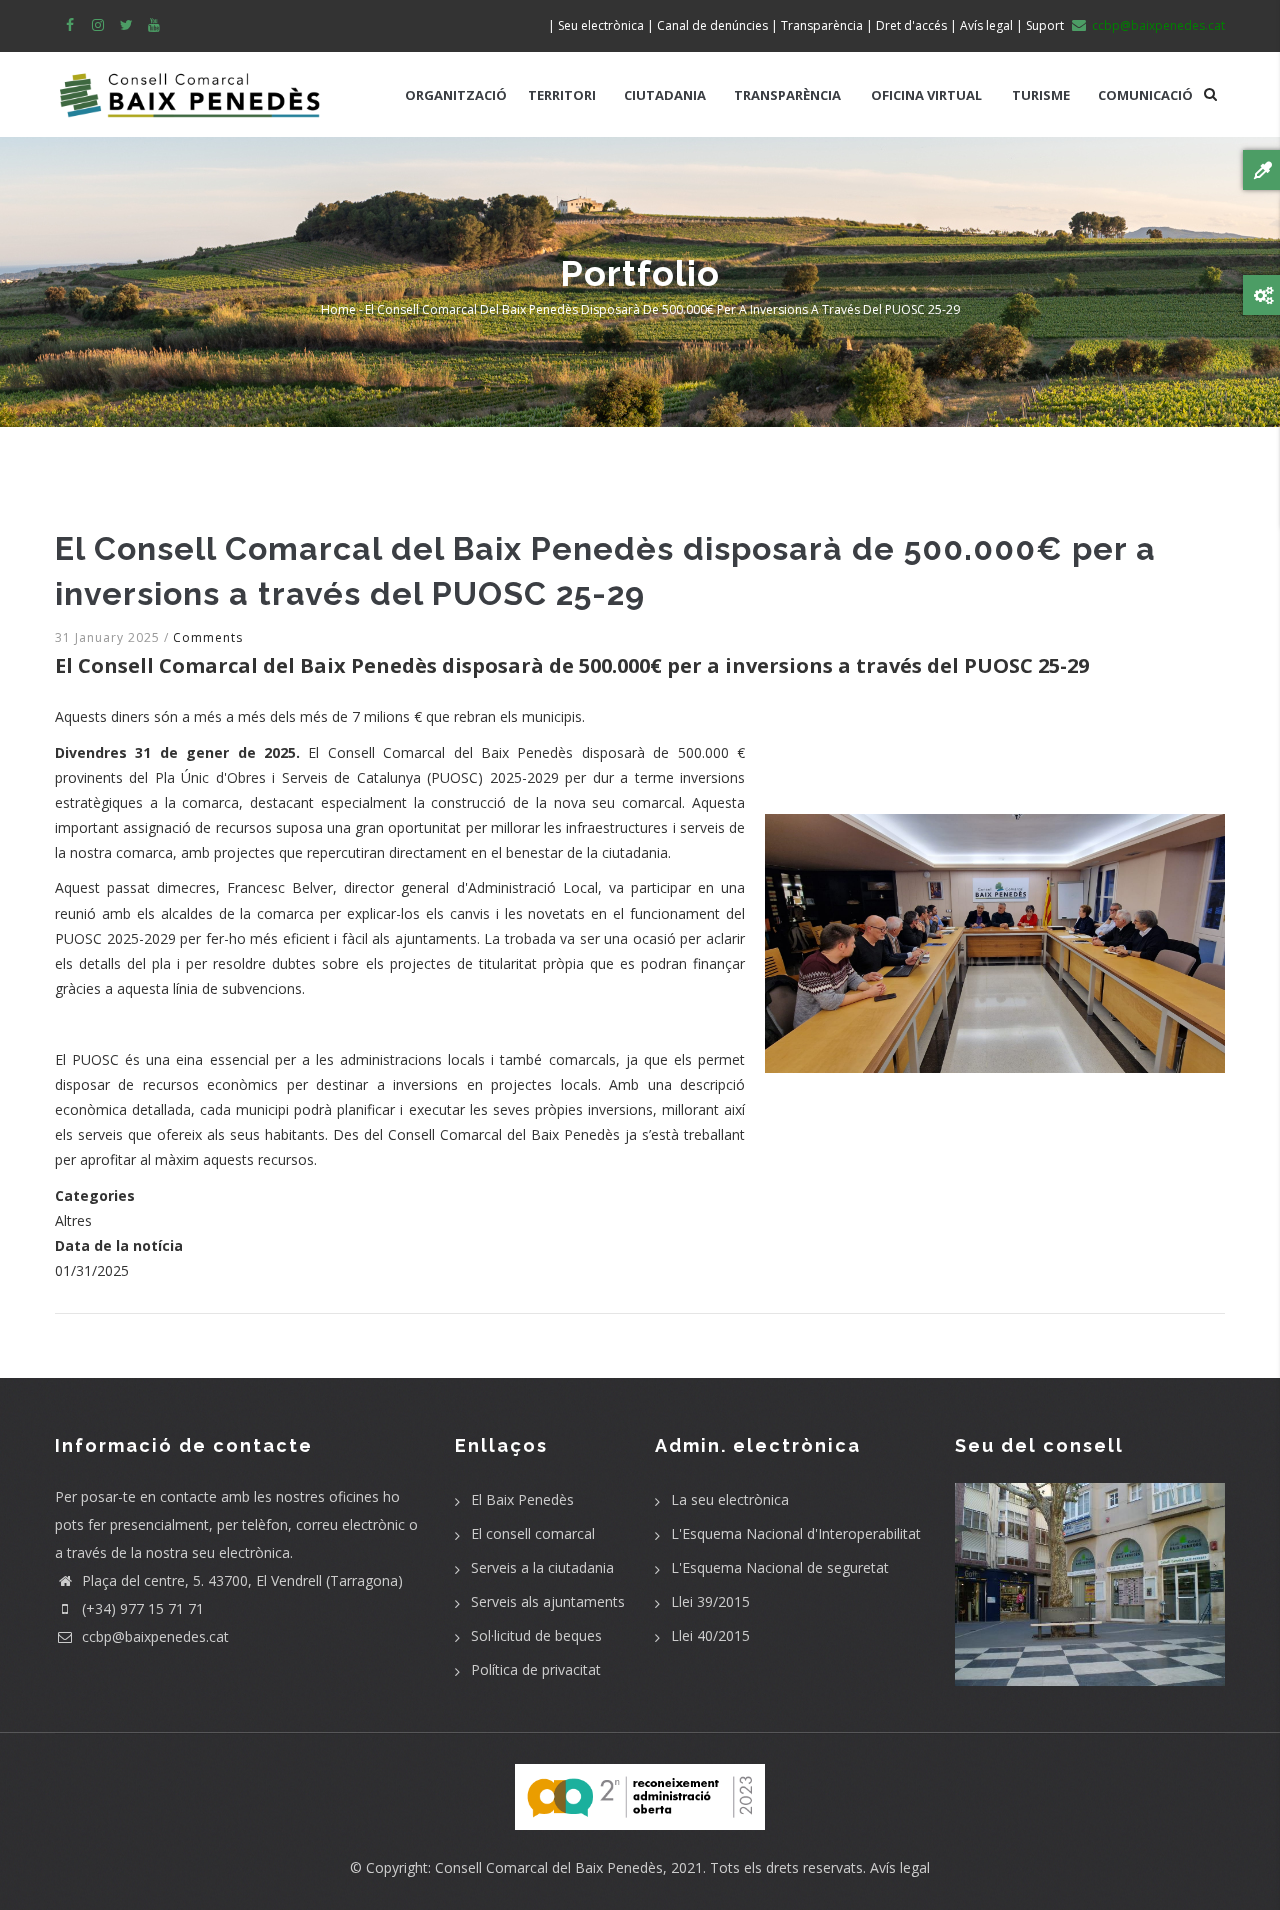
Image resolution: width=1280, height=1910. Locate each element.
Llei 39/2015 (710, 1601)
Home (338, 309)
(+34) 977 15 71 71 (141, 1608)
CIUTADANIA (665, 95)
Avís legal (900, 1867)
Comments (208, 637)
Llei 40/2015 (710, 1635)
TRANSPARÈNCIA (787, 95)
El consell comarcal (533, 1533)
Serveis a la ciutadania (542, 1567)
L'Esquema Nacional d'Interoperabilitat (796, 1533)
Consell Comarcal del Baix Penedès (549, 1867)
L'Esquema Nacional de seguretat (780, 1567)
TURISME (1041, 95)
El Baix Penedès (522, 1499)
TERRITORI (562, 95)
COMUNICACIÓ (1145, 95)
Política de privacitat (536, 1669)
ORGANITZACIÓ (456, 95)
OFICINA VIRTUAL (926, 95)
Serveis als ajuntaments (548, 1601)
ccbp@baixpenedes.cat (153, 1636)
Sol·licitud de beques (536, 1635)
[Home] (190, 85)
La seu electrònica (730, 1499)
